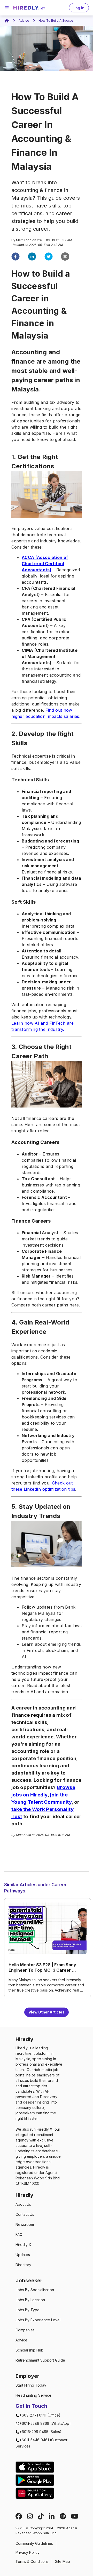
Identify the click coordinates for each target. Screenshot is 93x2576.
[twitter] (49, 257)
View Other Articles (47, 2012)
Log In (79, 8)
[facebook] (16, 257)
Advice (24, 21)
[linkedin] (32, 257)
